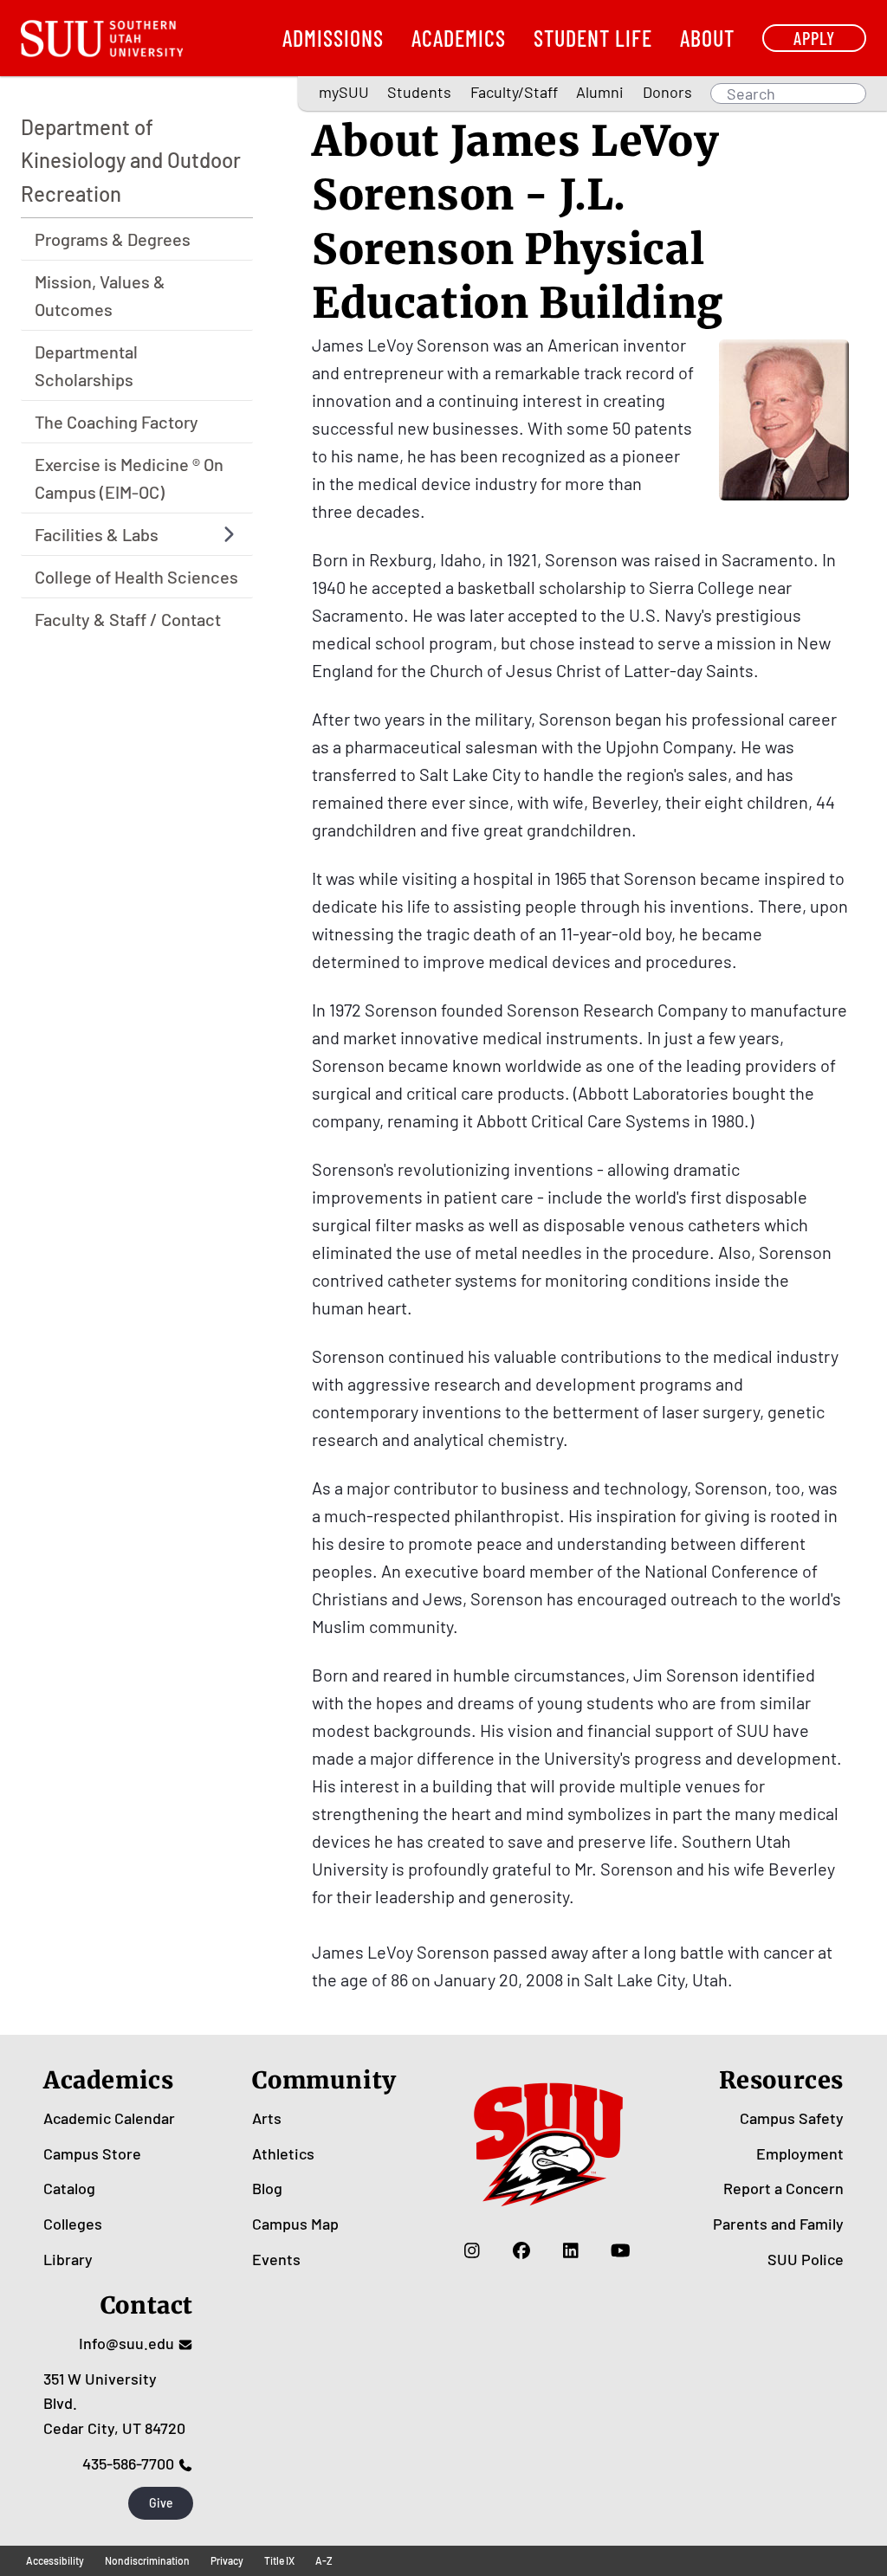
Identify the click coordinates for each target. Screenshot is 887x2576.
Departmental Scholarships (86, 365)
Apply (814, 38)
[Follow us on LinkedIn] (571, 2250)
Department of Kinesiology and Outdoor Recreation (131, 160)
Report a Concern (783, 2188)
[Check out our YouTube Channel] (621, 2250)
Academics (459, 38)
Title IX (279, 2560)
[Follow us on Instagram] (473, 2250)
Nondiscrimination (147, 2560)
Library (68, 2259)
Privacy (227, 2560)
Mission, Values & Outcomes (100, 295)
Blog (267, 2188)
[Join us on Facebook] (522, 2250)
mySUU (344, 92)
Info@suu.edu (126, 2343)
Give (161, 2503)
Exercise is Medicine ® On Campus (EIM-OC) (129, 478)
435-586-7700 (128, 2463)
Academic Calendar (109, 2118)
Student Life (593, 38)
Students (419, 92)
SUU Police (806, 2259)
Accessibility (55, 2560)
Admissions (333, 38)
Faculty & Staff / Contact (128, 619)
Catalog (69, 2188)
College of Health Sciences (136, 577)
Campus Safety (792, 2118)
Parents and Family (778, 2224)
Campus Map (295, 2224)
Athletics (283, 2153)
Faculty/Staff (514, 92)
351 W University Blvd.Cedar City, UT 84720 (114, 2404)
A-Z (324, 2560)
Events (276, 2259)
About (707, 38)
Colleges (73, 2224)
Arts (267, 2118)
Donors (667, 92)
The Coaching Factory (117, 422)
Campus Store (92, 2153)
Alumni (600, 92)
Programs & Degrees (113, 239)
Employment (800, 2153)
